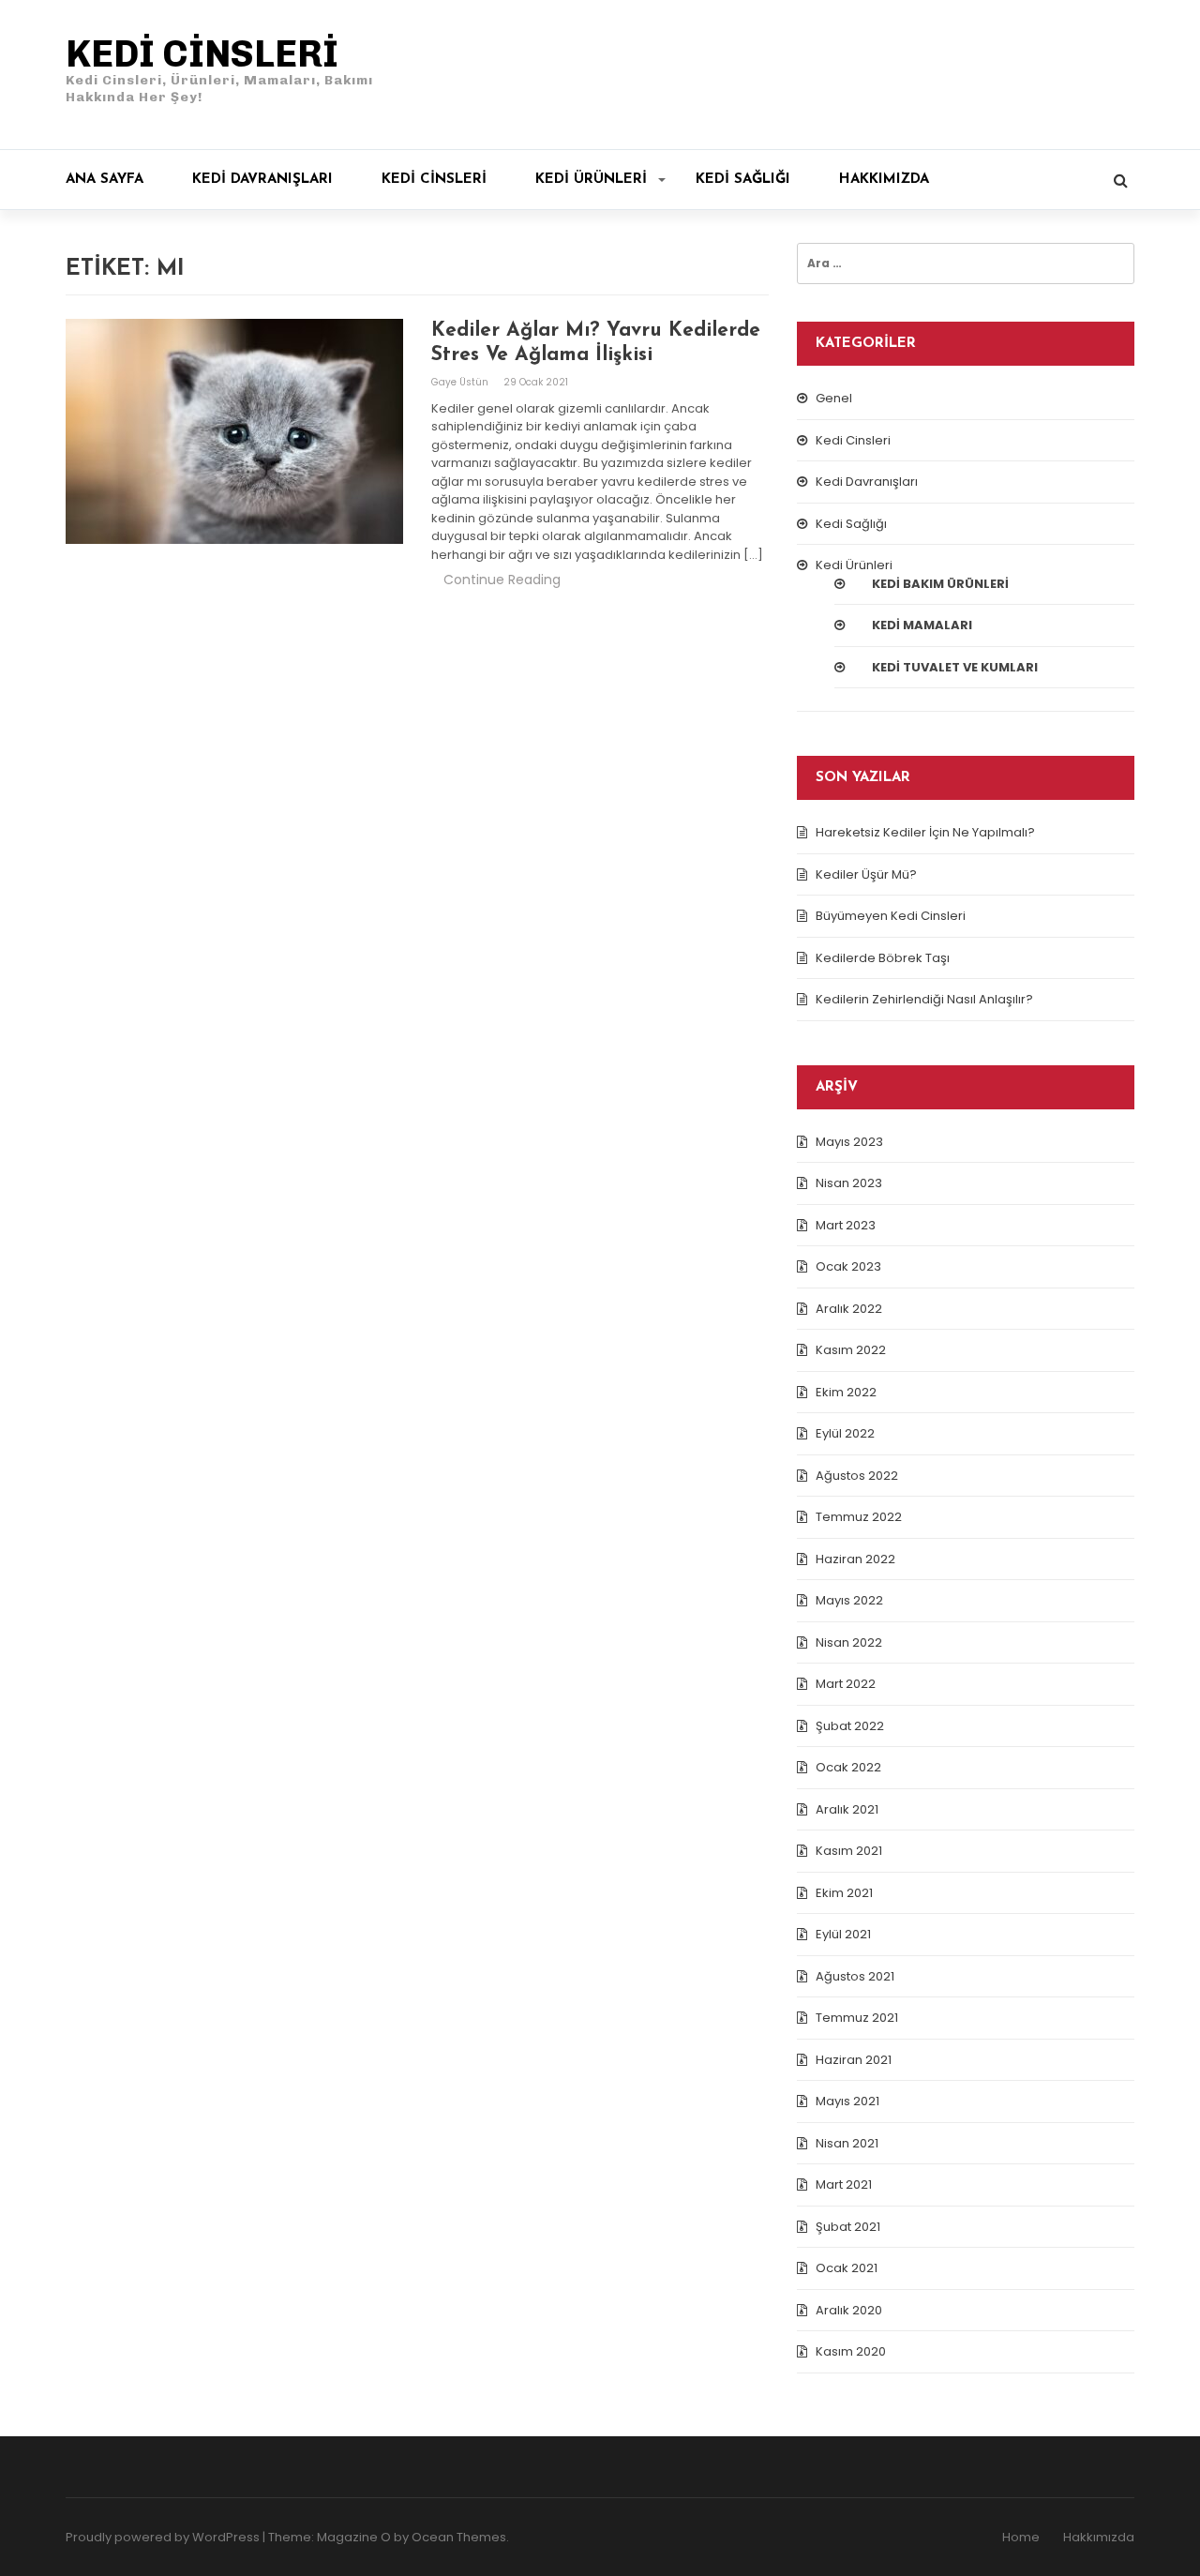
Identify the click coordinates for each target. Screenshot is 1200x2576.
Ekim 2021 (844, 1893)
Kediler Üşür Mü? (866, 874)
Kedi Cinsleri (434, 180)
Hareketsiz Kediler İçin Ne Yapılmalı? (925, 832)
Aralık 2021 (847, 1809)
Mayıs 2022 (849, 1600)
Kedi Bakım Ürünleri (940, 584)
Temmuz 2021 (857, 2018)
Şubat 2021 (848, 2227)
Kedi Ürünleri (591, 180)
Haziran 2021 (854, 2060)
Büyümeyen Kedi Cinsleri (891, 916)
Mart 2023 (846, 1225)
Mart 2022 (846, 1684)
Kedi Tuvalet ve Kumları (955, 667)
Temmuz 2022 (859, 1517)
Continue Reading (502, 580)
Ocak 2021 (847, 2268)
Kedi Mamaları (922, 625)
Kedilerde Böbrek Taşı (883, 958)
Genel (834, 398)
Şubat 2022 (850, 1726)
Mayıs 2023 (849, 1142)
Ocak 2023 (848, 1266)
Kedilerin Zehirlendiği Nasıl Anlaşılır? (924, 999)
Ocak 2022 (848, 1767)
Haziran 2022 (855, 1559)
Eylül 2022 (845, 1433)
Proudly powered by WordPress (163, 2537)
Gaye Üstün (461, 382)
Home (1021, 2537)
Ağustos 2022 (857, 1476)
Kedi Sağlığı (743, 180)
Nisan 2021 (847, 2143)
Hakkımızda (884, 180)
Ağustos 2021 (855, 1976)
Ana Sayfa (105, 180)
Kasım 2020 (851, 2351)
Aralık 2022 (849, 1309)
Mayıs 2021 (847, 2101)
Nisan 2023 (849, 1183)
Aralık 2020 (849, 2310)
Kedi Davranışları (262, 180)
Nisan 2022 (849, 1642)
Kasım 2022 (851, 1350)
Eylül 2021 (843, 1934)
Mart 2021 (844, 2184)
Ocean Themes (459, 2537)
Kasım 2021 (849, 1851)
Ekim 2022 (846, 1392)
